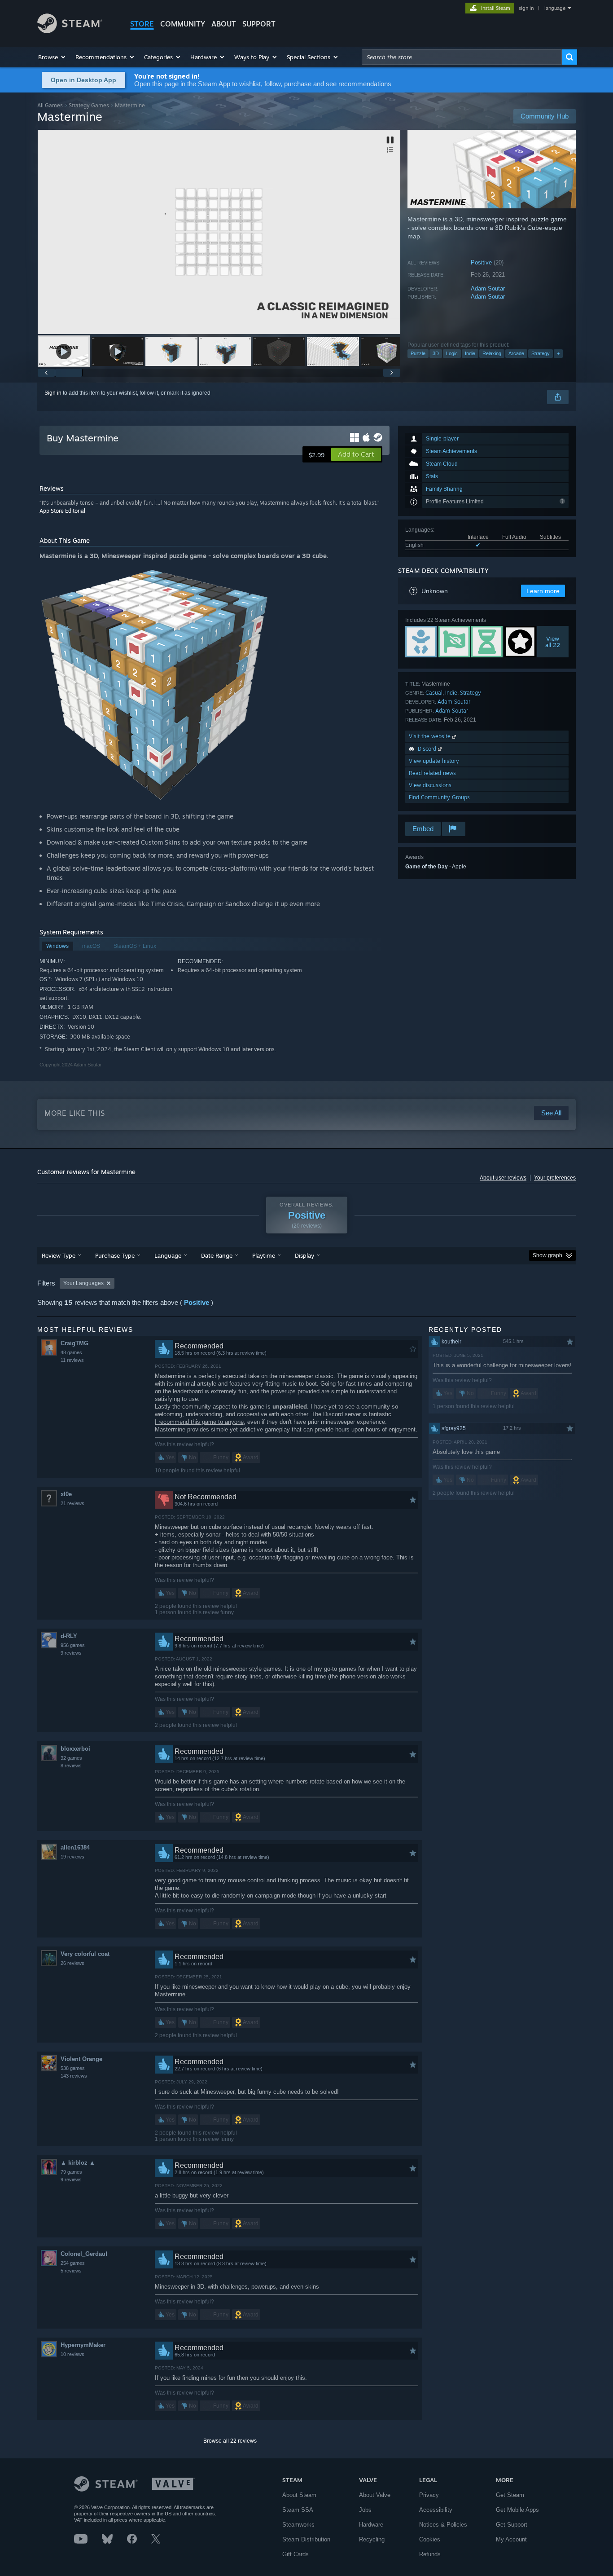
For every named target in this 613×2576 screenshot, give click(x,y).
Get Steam (510, 2495)
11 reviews (72, 1360)
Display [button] (304, 1255)
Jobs (365, 2510)
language (555, 8)
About (224, 24)
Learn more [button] (543, 591)
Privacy (429, 2495)
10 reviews (72, 2354)
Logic (452, 353)
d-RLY (69, 1636)
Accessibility (436, 2510)
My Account (511, 2539)
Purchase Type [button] (115, 1255)
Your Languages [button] (83, 1283)
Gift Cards (296, 2554)
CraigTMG (74, 1343)
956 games (73, 1645)
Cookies (430, 2539)
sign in (526, 8)
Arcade (516, 353)
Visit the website (431, 736)
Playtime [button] (264, 1255)
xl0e (66, 1494)
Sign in (53, 393)
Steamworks (298, 2525)
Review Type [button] (59, 1255)
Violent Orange (81, 2059)
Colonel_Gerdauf (84, 2254)
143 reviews (74, 2076)
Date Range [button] (217, 1255)
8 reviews (71, 1766)
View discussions (430, 785)
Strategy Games (89, 105)
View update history (434, 761)
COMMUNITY (183, 24)
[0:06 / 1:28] (219, 232)
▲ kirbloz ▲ (78, 2163)
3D (436, 353)
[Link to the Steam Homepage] (70, 31)
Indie (470, 353)
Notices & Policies (443, 2525)
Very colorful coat (85, 1954)
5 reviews (71, 2271)
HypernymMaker (83, 2345)
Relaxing (492, 353)
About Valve (375, 2495)
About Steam (299, 2495)
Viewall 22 (553, 642)
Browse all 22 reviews (230, 2441)
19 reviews (72, 1857)
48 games (71, 1352)
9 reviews (71, 1653)
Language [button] (168, 1255)
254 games (73, 2263)
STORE (142, 24)
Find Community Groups (439, 797)
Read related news (432, 773)
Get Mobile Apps (517, 2510)
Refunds (430, 2554)
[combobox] (462, 57)
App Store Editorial (62, 511)
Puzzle (418, 353)
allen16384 (75, 1847)
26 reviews (72, 1963)
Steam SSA (298, 2510)
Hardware (371, 2525)
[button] (52, 57)
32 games (71, 1758)
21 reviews (72, 1503)
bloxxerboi (75, 1749)
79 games (71, 2172)
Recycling (372, 2539)
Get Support (512, 2525)
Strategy (541, 353)
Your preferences (555, 1178)
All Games (50, 105)
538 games (73, 2068)
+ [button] (558, 353)
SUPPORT (259, 24)
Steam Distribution (306, 2539)
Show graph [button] (547, 1255)
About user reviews (503, 1178)
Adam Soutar (488, 288)
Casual (434, 693)
